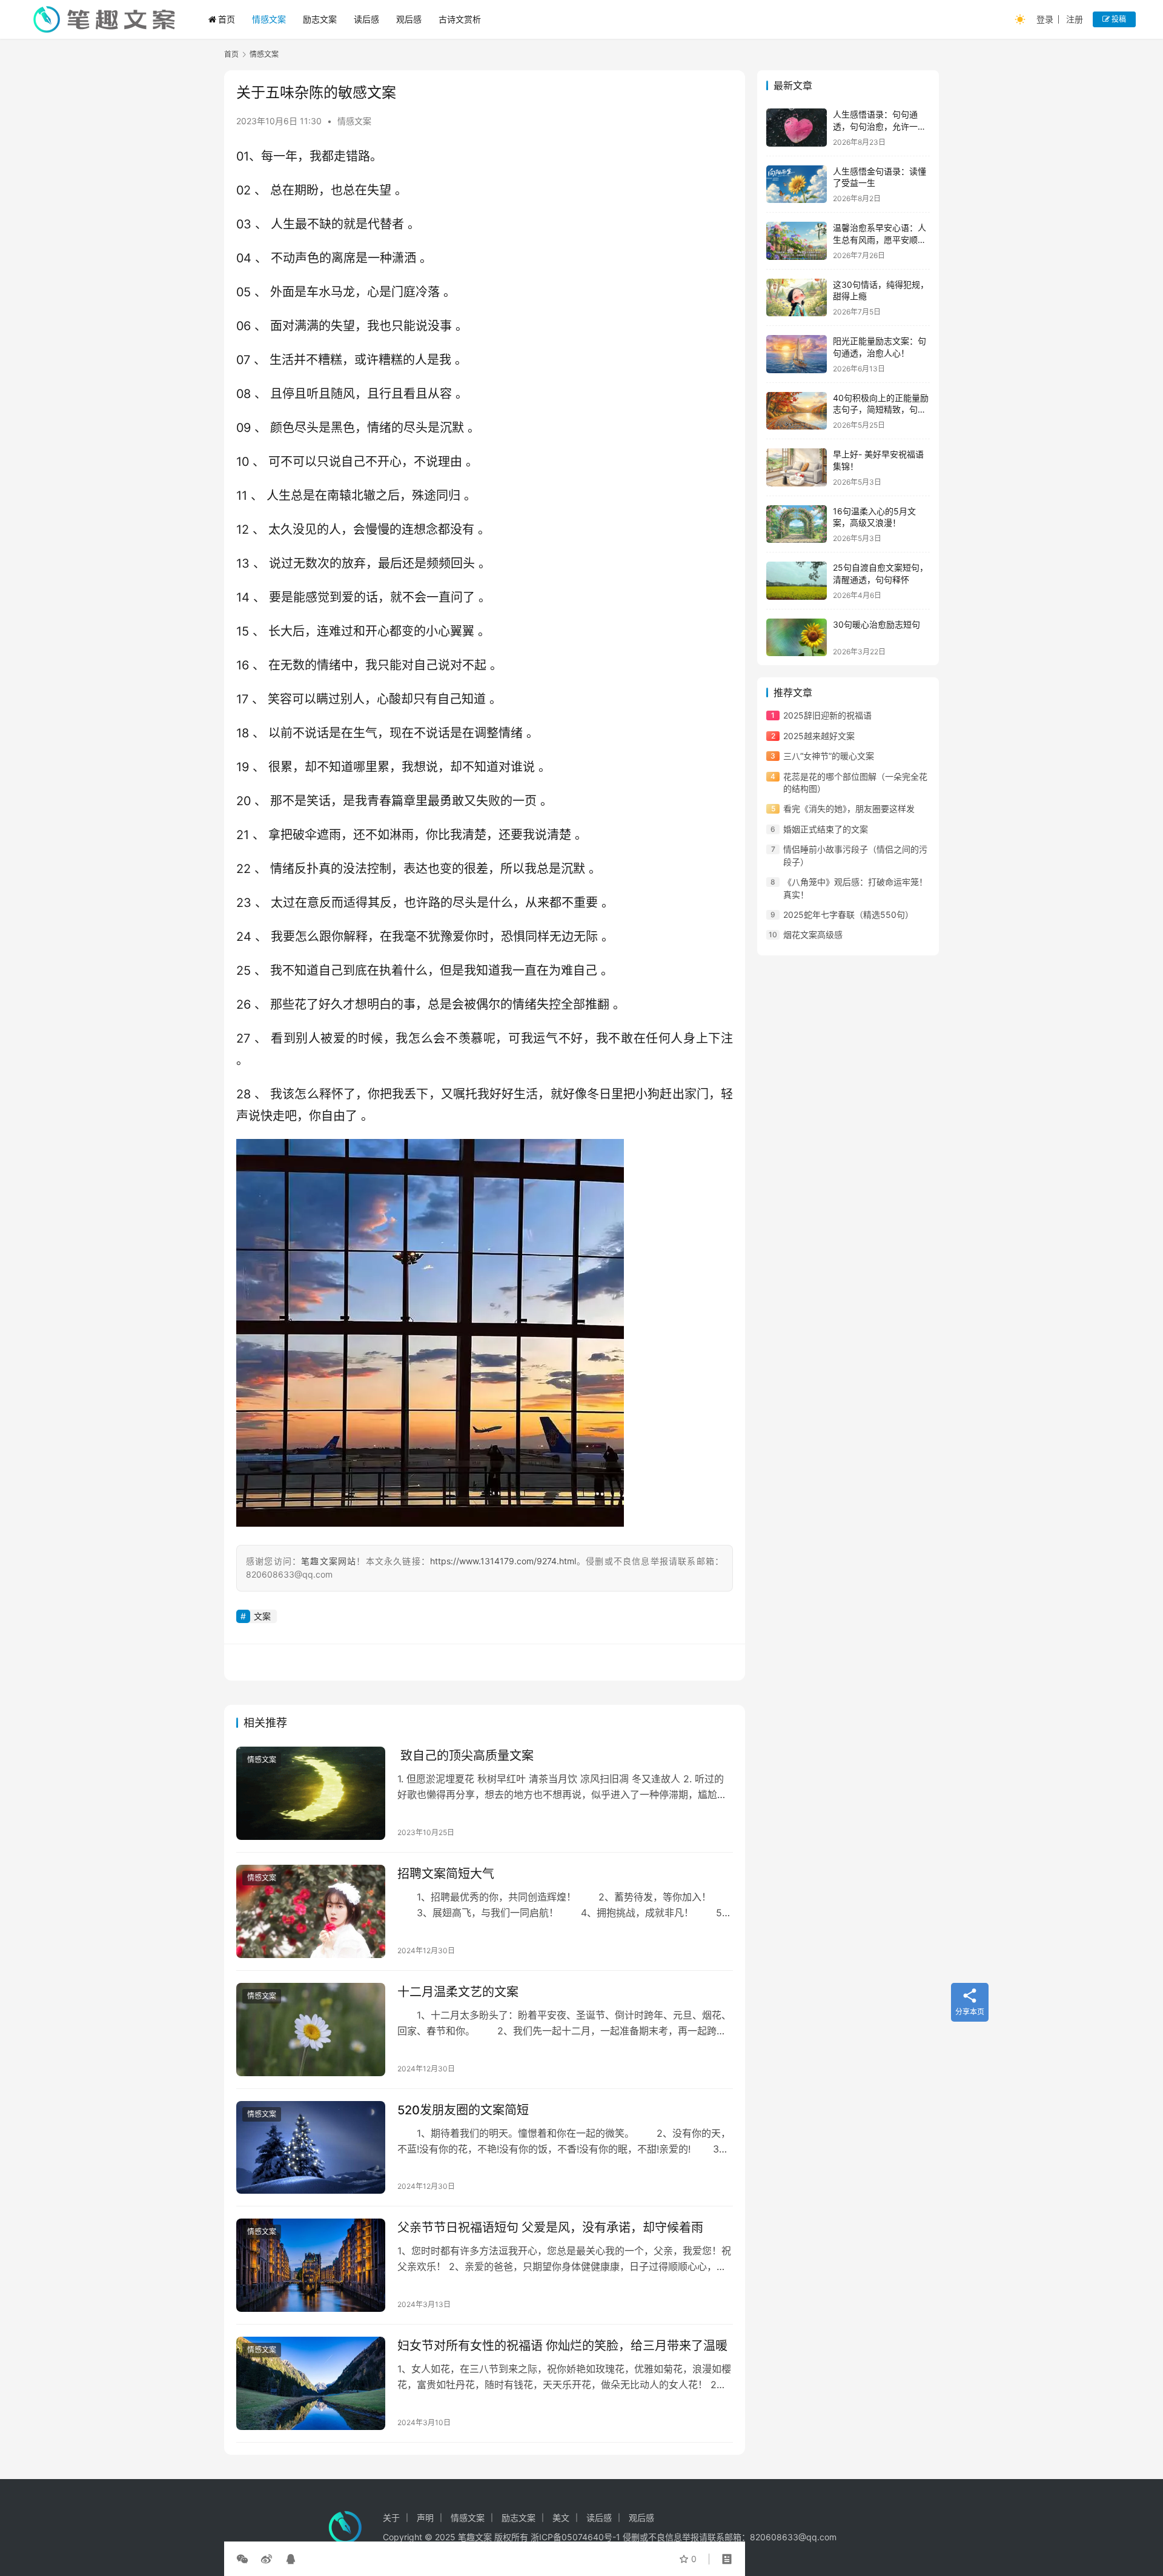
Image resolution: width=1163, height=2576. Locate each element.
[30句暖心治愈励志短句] (797, 638)
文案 (262, 1616)
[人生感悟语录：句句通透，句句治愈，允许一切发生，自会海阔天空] (797, 128)
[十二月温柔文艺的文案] (311, 2030)
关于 (391, 2518)
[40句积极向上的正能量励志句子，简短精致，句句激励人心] (797, 411)
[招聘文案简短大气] (311, 1911)
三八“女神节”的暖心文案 (829, 756)
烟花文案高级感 (813, 934)
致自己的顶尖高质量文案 (466, 1756)
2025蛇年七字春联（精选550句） (848, 915)
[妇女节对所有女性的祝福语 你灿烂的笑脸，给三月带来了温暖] (311, 2383)
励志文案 (320, 19)
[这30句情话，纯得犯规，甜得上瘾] (797, 298)
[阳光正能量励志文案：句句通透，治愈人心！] (797, 354)
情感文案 (269, 19)
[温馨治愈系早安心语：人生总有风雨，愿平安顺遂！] (797, 241)
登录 (1045, 19)
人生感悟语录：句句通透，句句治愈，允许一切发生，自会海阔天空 (880, 126)
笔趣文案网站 (329, 1561)
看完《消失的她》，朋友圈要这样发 (849, 808)
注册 (1075, 19)
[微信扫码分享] (245, 2559)
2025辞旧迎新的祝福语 (827, 715)
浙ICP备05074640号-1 (575, 2537)
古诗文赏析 (460, 19)
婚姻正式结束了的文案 (826, 829)
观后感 (409, 19)
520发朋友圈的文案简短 (463, 2110)
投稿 (1118, 19)
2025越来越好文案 (819, 736)
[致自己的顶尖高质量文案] (311, 1793)
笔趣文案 (475, 2537)
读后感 (366, 19)
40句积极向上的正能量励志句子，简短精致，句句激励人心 (881, 410)
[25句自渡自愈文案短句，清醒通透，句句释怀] (797, 581)
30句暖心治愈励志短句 (876, 624)
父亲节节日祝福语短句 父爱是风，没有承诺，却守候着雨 (550, 2228)
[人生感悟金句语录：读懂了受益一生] (797, 184)
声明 (425, 2518)
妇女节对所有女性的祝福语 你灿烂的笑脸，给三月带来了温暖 (562, 2346)
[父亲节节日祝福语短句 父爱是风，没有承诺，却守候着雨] (311, 2265)
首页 (227, 19)
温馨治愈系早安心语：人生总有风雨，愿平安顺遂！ (880, 239)
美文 (561, 2518)
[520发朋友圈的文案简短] (311, 2148)
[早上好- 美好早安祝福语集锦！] (797, 467)
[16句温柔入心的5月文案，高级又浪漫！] (797, 524)
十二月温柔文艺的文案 (458, 1992)
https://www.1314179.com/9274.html (503, 1561)
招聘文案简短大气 (446, 1874)
